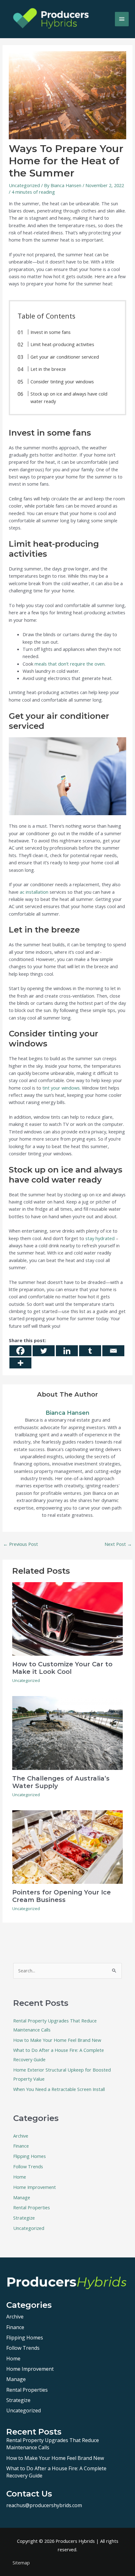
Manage (22, 2197)
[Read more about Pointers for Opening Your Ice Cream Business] (67, 1847)
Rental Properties (32, 2207)
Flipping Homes (30, 2156)
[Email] (113, 1351)
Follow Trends (28, 2166)
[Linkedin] (67, 1351)
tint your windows (61, 1088)
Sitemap (21, 2563)
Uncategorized (24, 185)
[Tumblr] (90, 1351)
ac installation (34, 892)
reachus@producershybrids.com (44, 2505)
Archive (21, 2136)
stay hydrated (100, 1238)
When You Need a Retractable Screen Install (59, 2089)
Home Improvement (35, 2187)
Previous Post (21, 1544)
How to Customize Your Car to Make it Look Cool (62, 1668)
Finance (21, 2146)
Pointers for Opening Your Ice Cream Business (62, 1896)
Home (20, 2177)
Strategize (24, 2218)
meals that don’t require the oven (70, 664)
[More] (20, 1363)
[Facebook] (20, 1351)
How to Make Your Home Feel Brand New (57, 2040)
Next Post (118, 1544)
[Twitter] (44, 1351)
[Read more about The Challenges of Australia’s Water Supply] (67, 1732)
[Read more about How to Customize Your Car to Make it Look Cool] (67, 1618)
